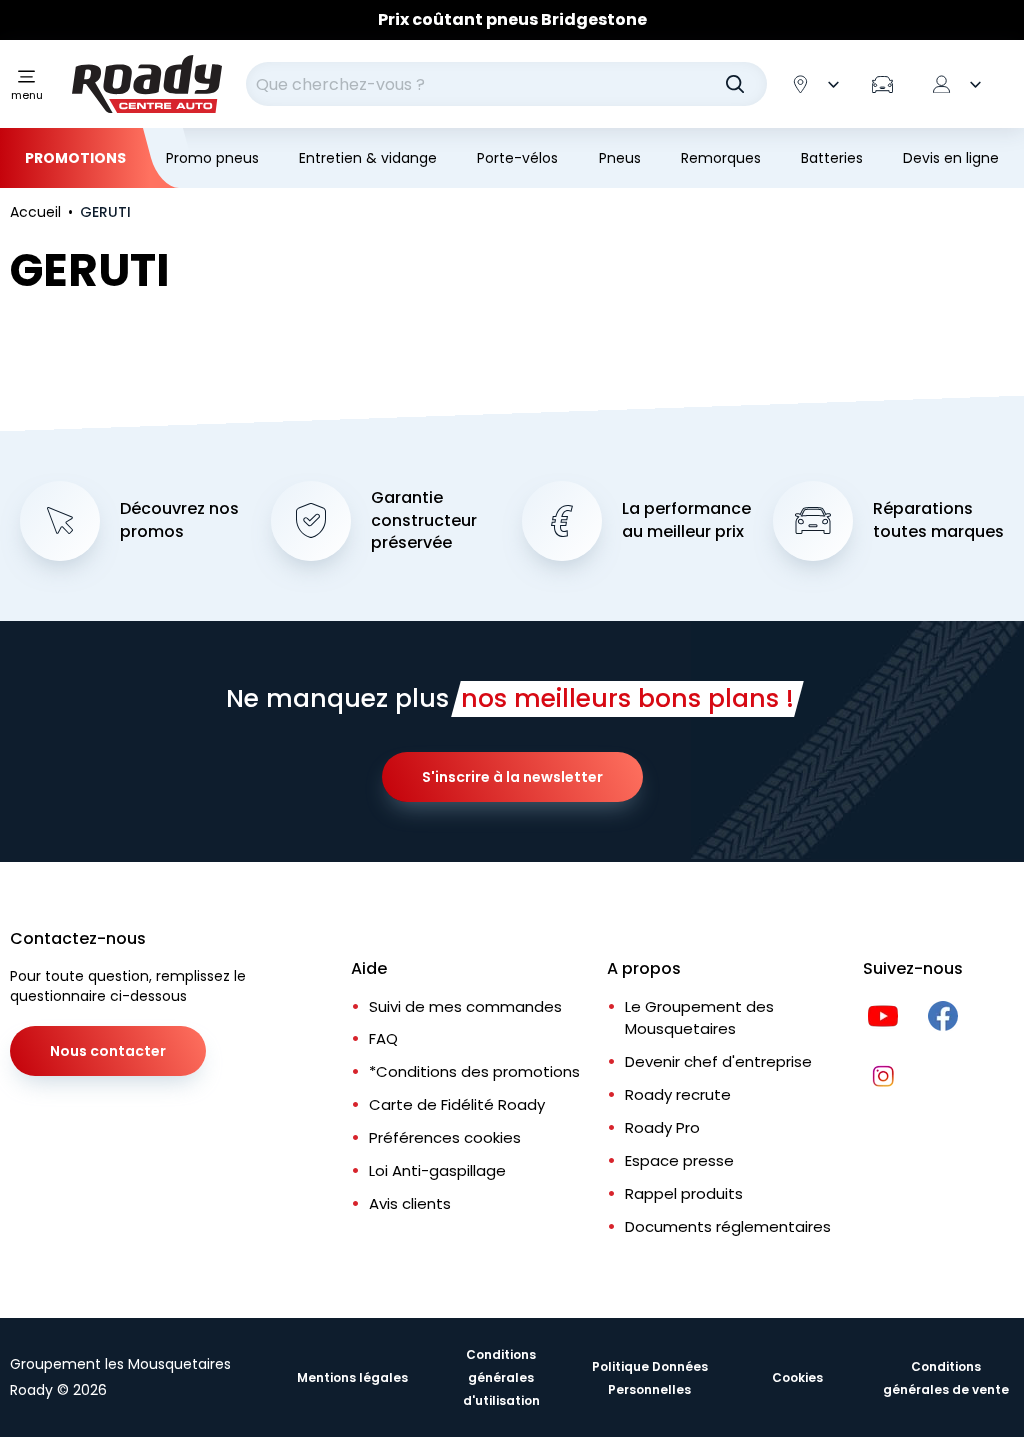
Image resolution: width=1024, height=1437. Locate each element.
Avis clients (410, 1203)
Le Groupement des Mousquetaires (699, 1018)
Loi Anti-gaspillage (437, 1170)
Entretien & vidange (368, 158)
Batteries (832, 158)
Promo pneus (212, 158)
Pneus (620, 158)
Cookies (797, 1377)
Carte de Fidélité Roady (457, 1104)
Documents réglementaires (728, 1226)
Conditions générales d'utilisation (501, 1377)
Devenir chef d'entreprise (718, 1061)
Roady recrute (678, 1094)
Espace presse (679, 1160)
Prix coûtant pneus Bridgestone (512, 19)
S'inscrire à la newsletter (512, 777)
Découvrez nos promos (179, 520)
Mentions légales (352, 1377)
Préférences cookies (445, 1137)
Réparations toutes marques (938, 520)
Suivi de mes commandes (465, 1006)
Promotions (75, 158)
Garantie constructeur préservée (424, 521)
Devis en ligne (951, 158)
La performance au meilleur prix (686, 520)
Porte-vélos (517, 158)
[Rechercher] (735, 84)
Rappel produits (684, 1193)
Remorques (721, 158)
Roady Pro (662, 1127)
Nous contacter (108, 1051)
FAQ (383, 1038)
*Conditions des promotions (474, 1071)
